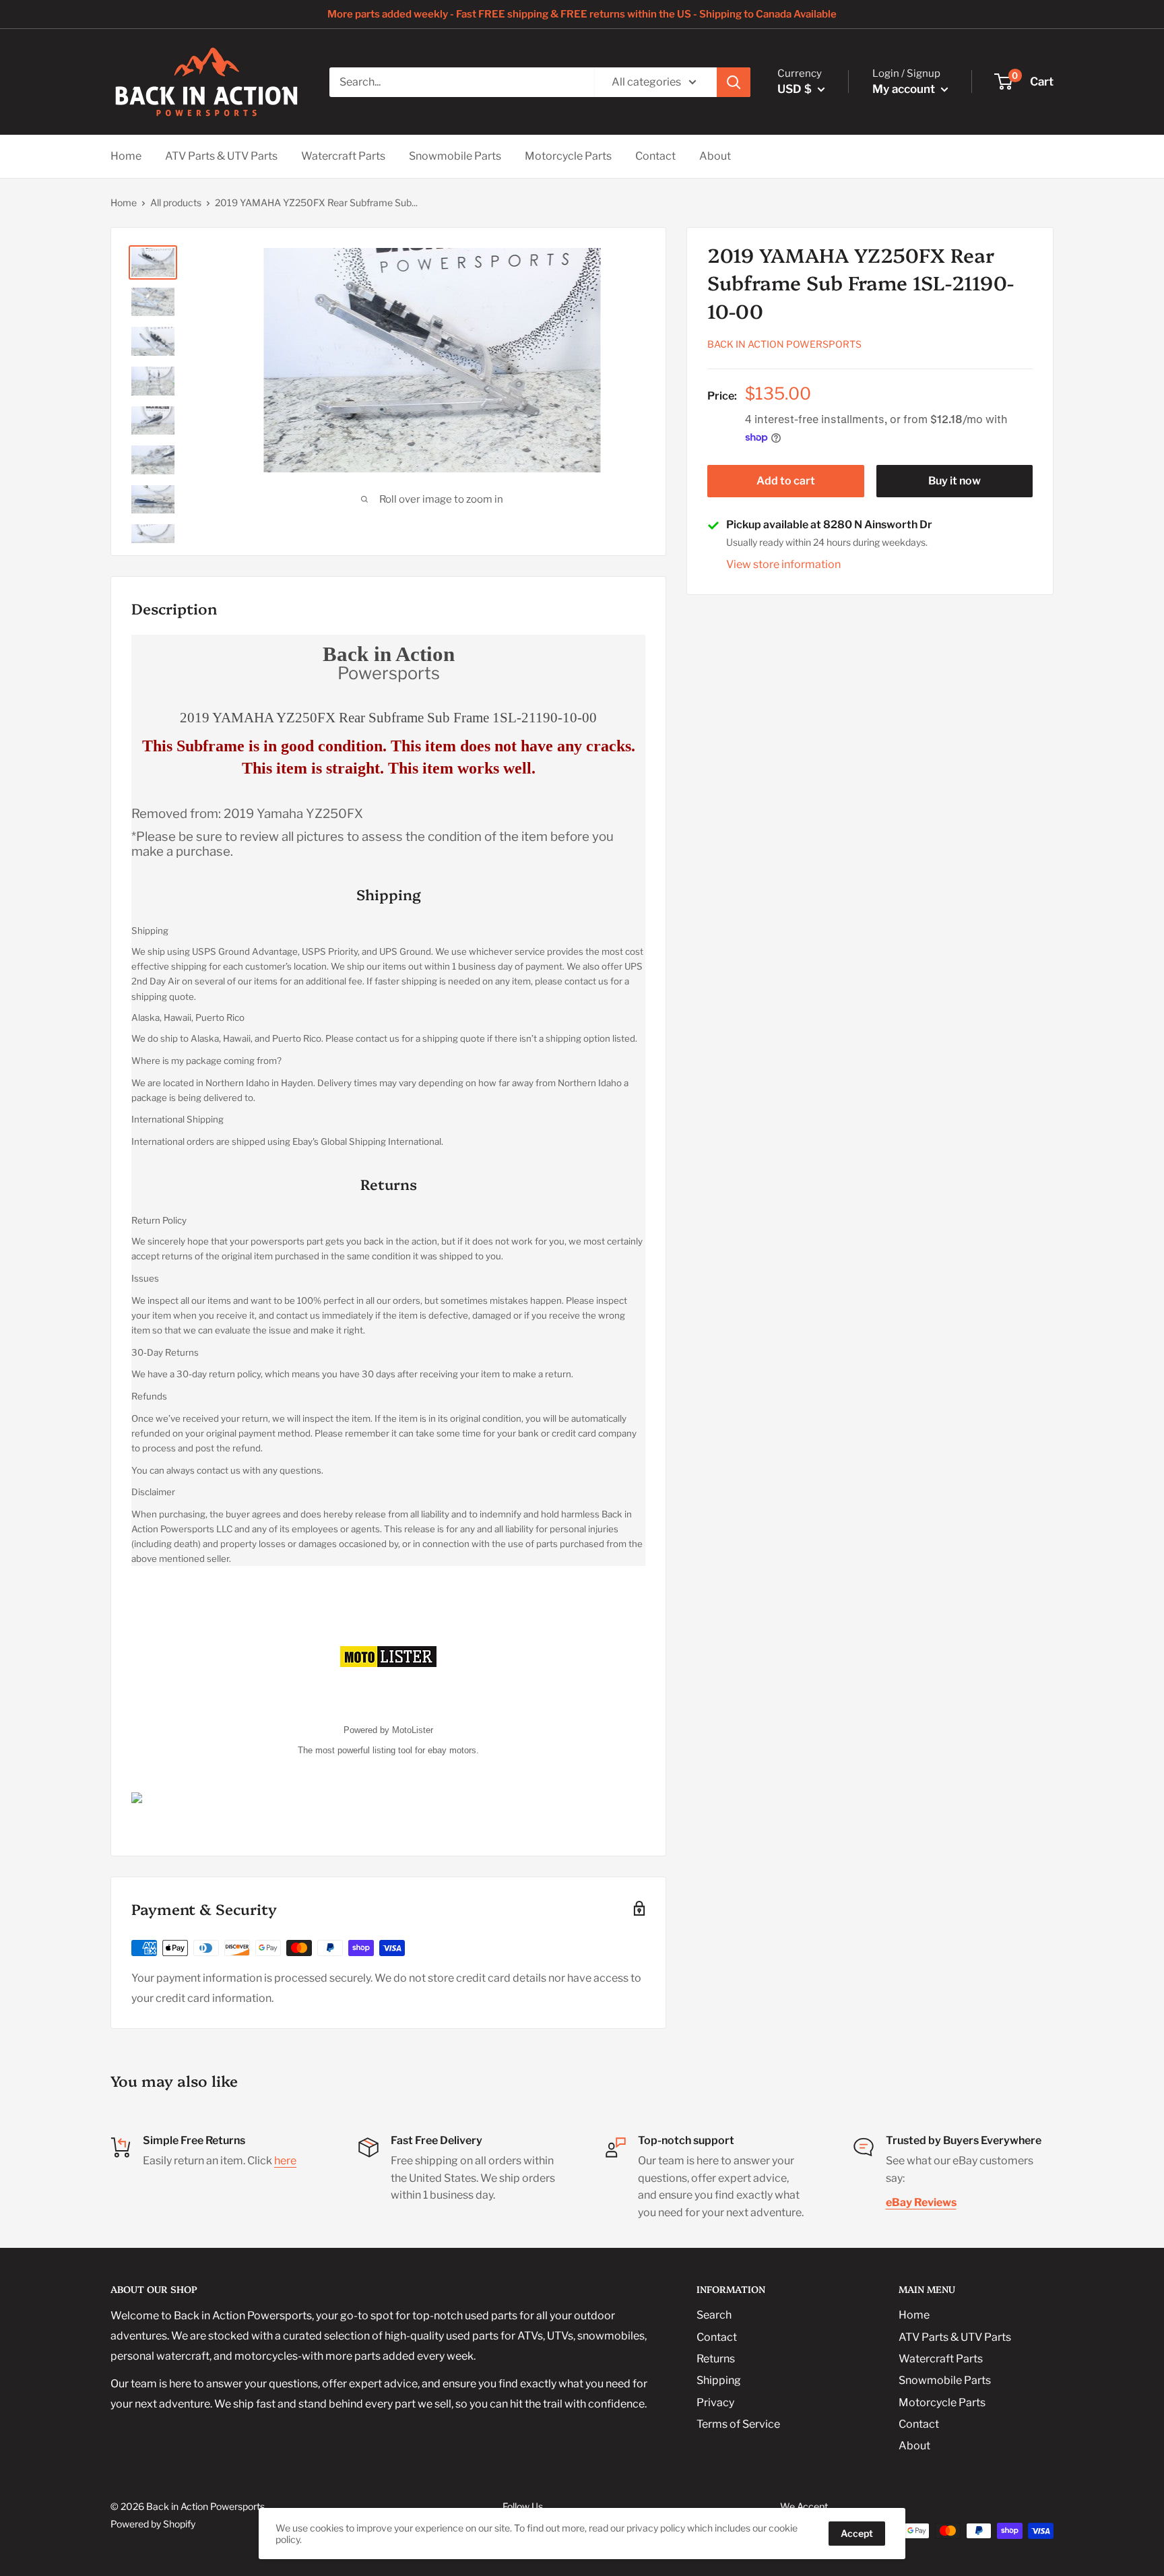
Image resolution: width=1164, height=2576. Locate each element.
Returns (716, 2359)
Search (714, 2315)
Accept (857, 2533)
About (715, 156)
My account (905, 89)
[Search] (734, 82)
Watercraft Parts (343, 156)
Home (126, 156)
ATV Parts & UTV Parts (221, 156)
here (285, 2161)
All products (176, 202)
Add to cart (786, 481)
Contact (655, 156)
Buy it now (955, 481)
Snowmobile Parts (455, 156)
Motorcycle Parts (568, 156)
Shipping (719, 2380)
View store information (783, 564)
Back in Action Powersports (784, 345)
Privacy (715, 2402)
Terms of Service (738, 2424)
